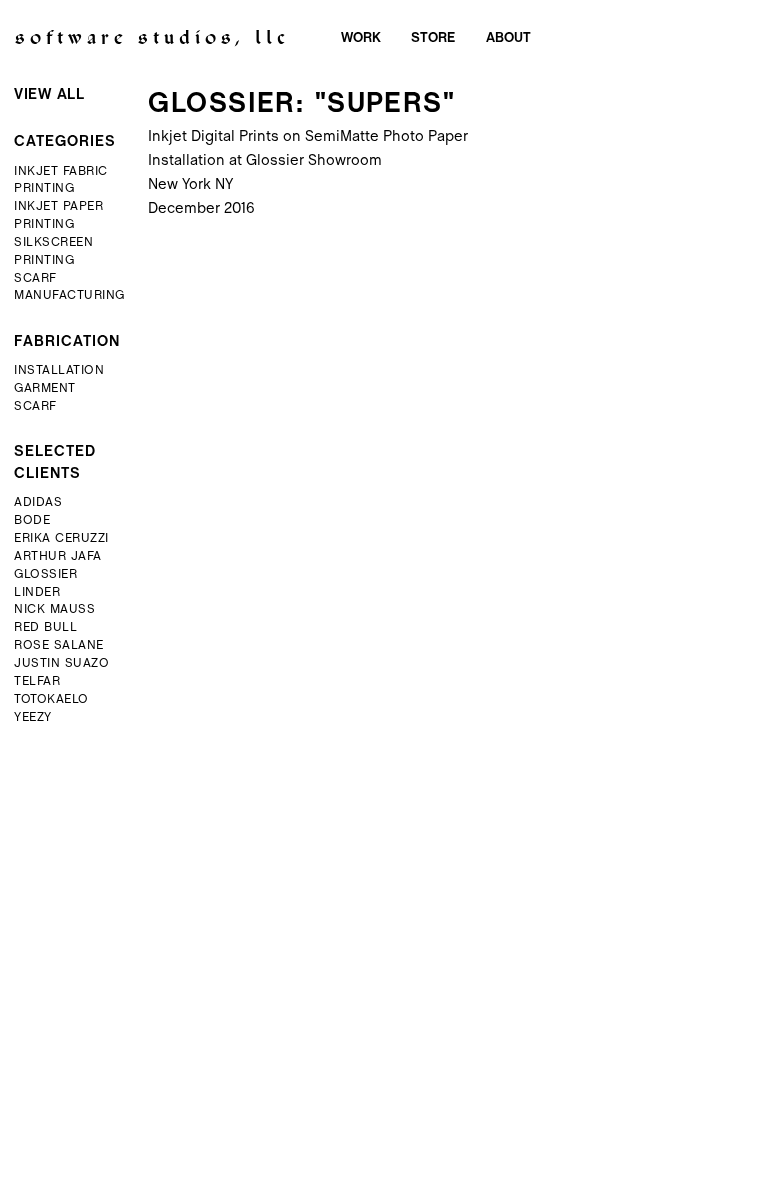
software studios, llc (152, 40)
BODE (32, 521)
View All (49, 95)
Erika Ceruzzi (61, 539)
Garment (45, 389)
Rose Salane (59, 646)
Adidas (38, 503)
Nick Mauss (54, 610)
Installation (59, 371)
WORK (361, 38)
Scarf (35, 407)
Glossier (45, 575)
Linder (37, 593)
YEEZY (33, 718)
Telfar (37, 682)
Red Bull (45, 628)
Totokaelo (51, 700)
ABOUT (508, 38)
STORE (433, 38)
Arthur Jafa (58, 557)
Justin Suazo (61, 664)
